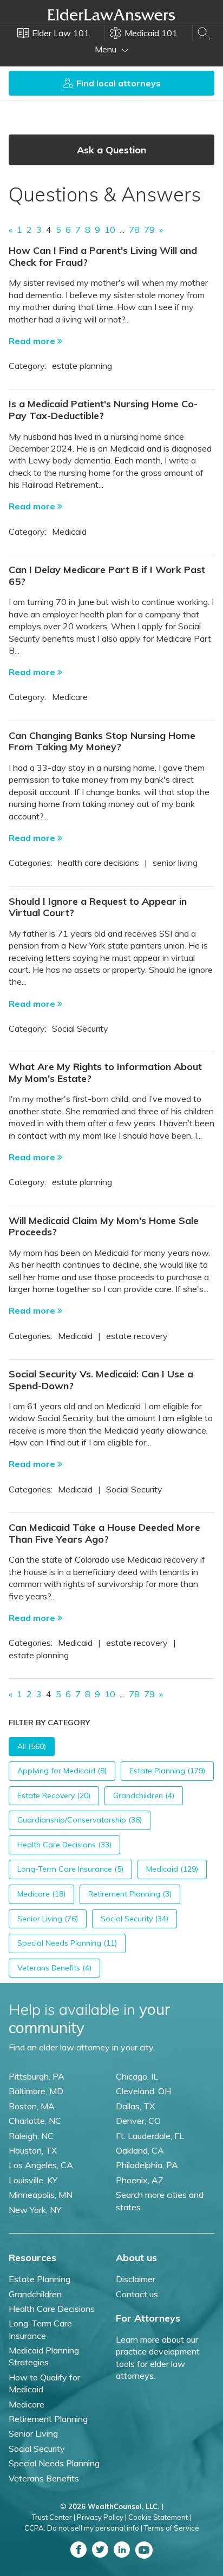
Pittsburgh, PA (37, 2076)
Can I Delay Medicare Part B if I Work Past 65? (107, 576)
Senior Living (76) (48, 1919)
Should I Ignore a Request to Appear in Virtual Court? (98, 907)
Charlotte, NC (35, 2121)
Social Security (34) (135, 1919)
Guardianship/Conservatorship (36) (80, 1820)
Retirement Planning (48, 2419)
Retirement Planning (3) (130, 1894)
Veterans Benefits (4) (54, 1968)
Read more (33, 341)
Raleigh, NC (31, 2136)
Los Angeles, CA (41, 2165)
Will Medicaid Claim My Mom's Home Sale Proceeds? (104, 1226)
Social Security (37, 2449)
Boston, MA (32, 2106)
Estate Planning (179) (167, 1771)
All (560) (32, 1746)
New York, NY (35, 2210)
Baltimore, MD (36, 2091)
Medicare (27, 2404)
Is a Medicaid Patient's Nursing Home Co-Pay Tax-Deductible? (103, 410)
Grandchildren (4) (144, 1795)
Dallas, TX (135, 2106)
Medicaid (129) (172, 1869)
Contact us (137, 2294)
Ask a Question (111, 150)
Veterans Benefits (44, 2478)
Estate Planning (40, 2279)
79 (149, 230)
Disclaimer (136, 2279)
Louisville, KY (33, 2180)
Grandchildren (35, 2294)
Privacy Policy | (102, 2517)
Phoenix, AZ (140, 2180)
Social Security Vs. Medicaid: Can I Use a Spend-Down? (101, 1380)
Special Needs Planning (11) (67, 1943)
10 (110, 230)
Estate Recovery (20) (54, 1795)
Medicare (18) (41, 1894)
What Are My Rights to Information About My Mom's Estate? (105, 1072)
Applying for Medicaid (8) (62, 1771)
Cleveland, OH (143, 2091)
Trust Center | (54, 2517)
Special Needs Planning (54, 2463)
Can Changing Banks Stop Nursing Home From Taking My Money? (102, 741)
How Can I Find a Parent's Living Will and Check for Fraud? (103, 256)
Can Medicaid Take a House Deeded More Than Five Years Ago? (104, 1533)
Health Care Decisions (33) (64, 1845)
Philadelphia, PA (147, 2165)
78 (134, 230)
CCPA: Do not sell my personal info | (83, 2528)
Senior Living (33, 2433)
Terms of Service (172, 2528)
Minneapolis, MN (41, 2195)
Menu (107, 49)
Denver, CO (138, 2121)
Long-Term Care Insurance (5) (70, 1869)
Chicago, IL (137, 2076)
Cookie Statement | (160, 2517)
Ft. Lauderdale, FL (150, 2136)
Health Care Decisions (52, 2309)
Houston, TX (33, 2150)
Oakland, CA (140, 2150)
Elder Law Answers (111, 15)
